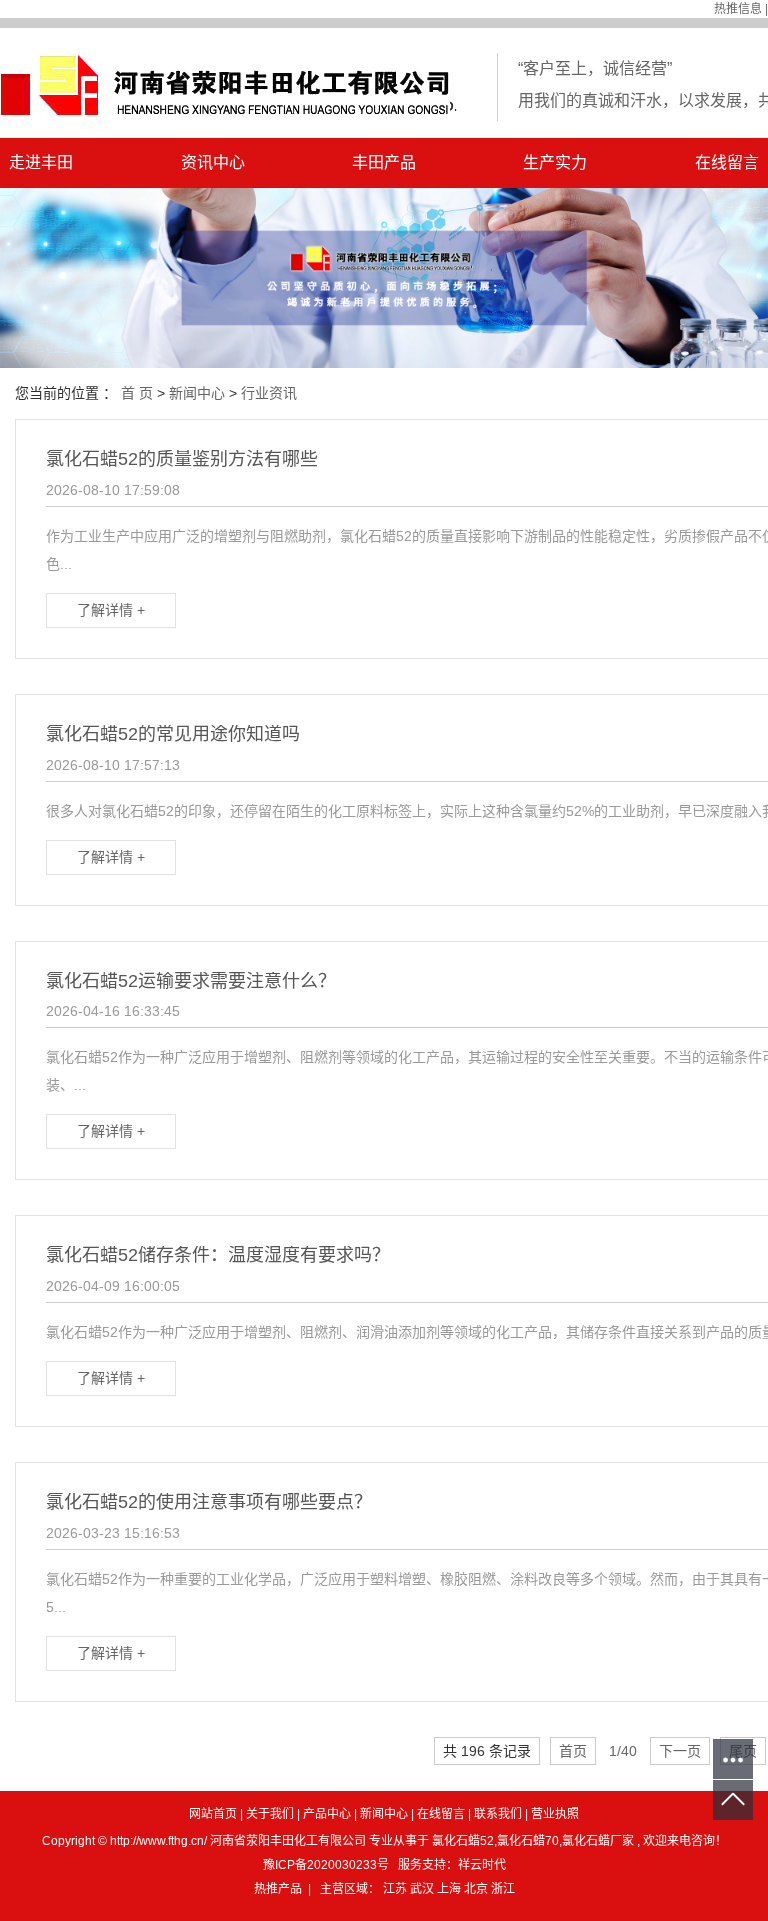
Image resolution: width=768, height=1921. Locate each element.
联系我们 (498, 1814)
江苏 (396, 1889)
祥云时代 (482, 1865)
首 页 (137, 393)
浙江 (503, 1889)
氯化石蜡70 (528, 1841)
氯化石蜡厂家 (598, 1841)
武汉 (423, 1889)
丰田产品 (384, 162)
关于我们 (270, 1814)
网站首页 (213, 1814)
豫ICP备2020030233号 (326, 1865)
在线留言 (441, 1814)
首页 (573, 1751)
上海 (450, 1889)
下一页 (680, 1751)
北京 (477, 1889)
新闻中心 (197, 393)
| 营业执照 (552, 1814)
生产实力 (555, 162)
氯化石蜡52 (463, 1841)
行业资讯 (269, 393)
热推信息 (738, 9)
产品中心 (327, 1814)
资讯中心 (213, 162)
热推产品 (278, 1889)
